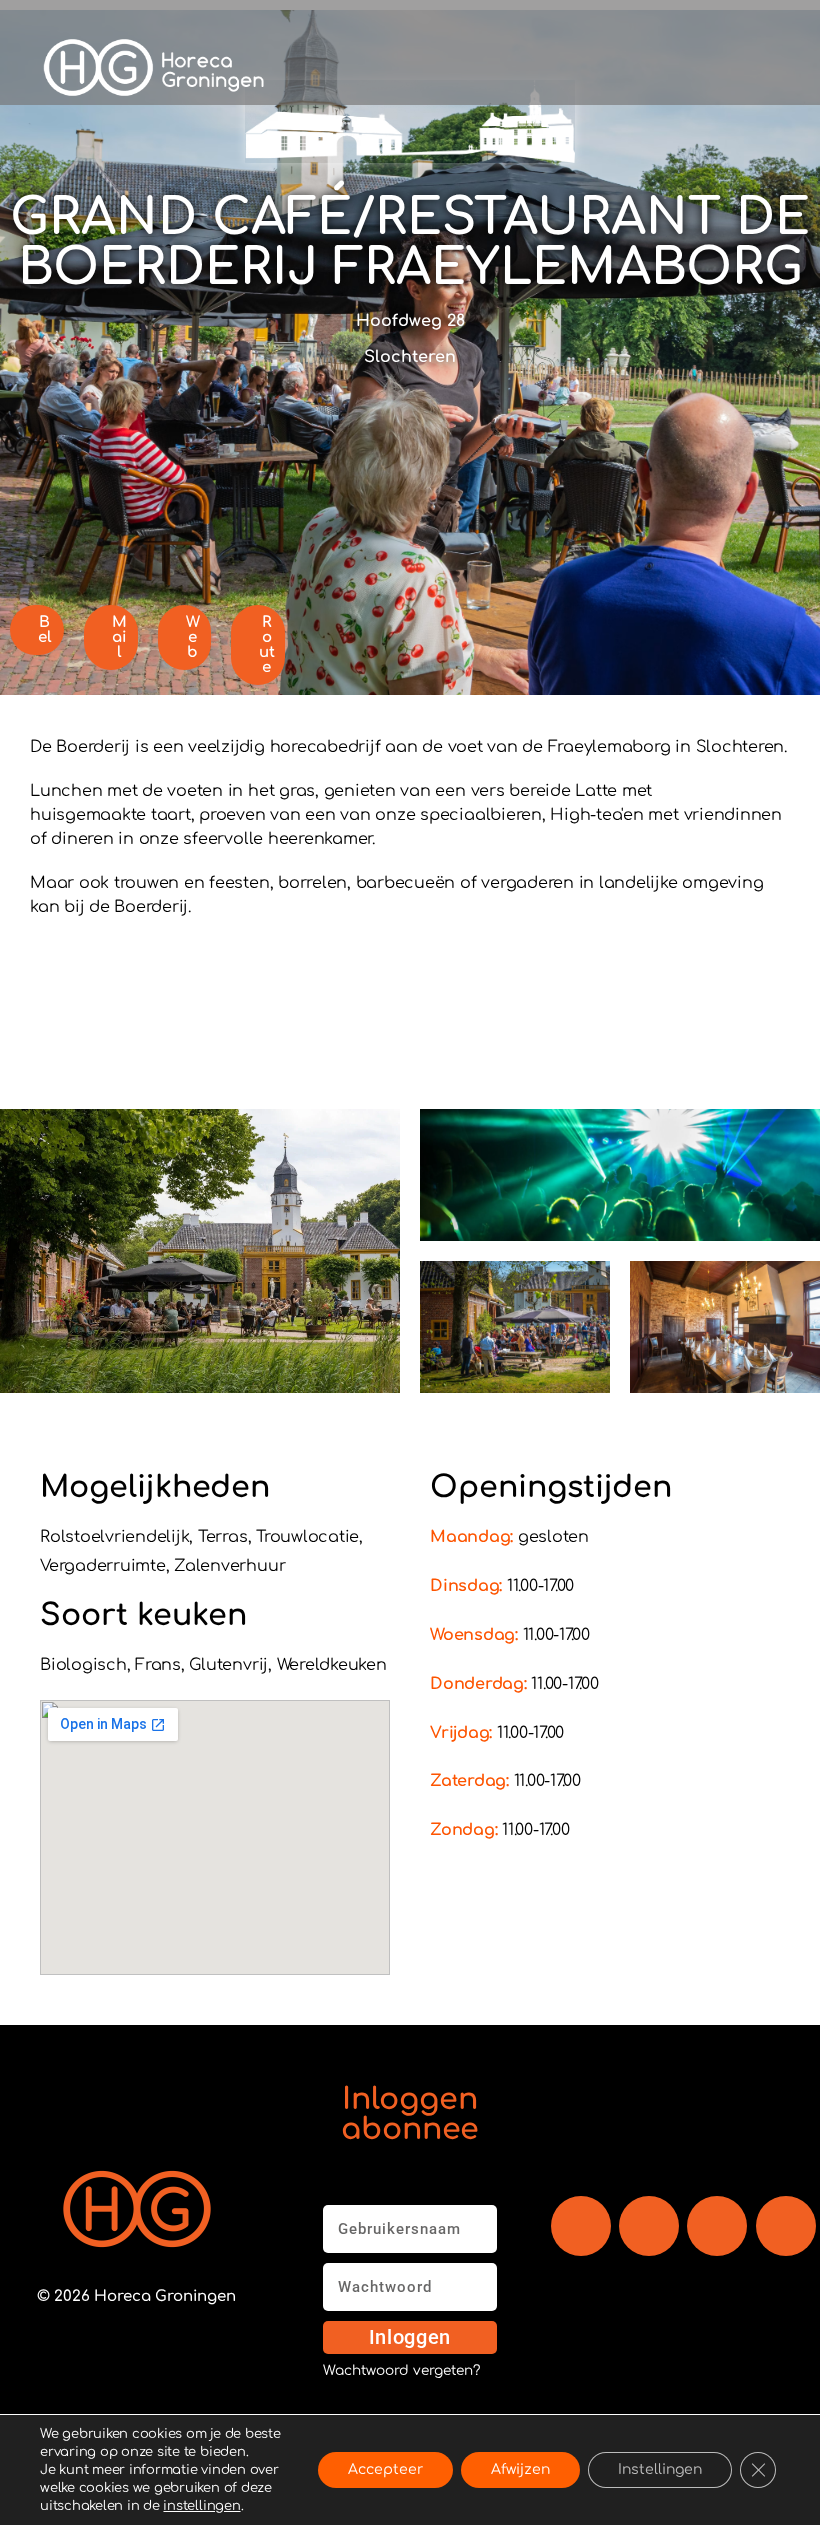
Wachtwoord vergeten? (401, 2371)
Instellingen (660, 2469)
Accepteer (385, 2469)
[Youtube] (649, 2226)
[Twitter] (786, 2226)
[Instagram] (717, 2226)
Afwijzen (520, 2469)
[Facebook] (581, 2226)
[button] (571, 68)
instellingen (201, 2506)
